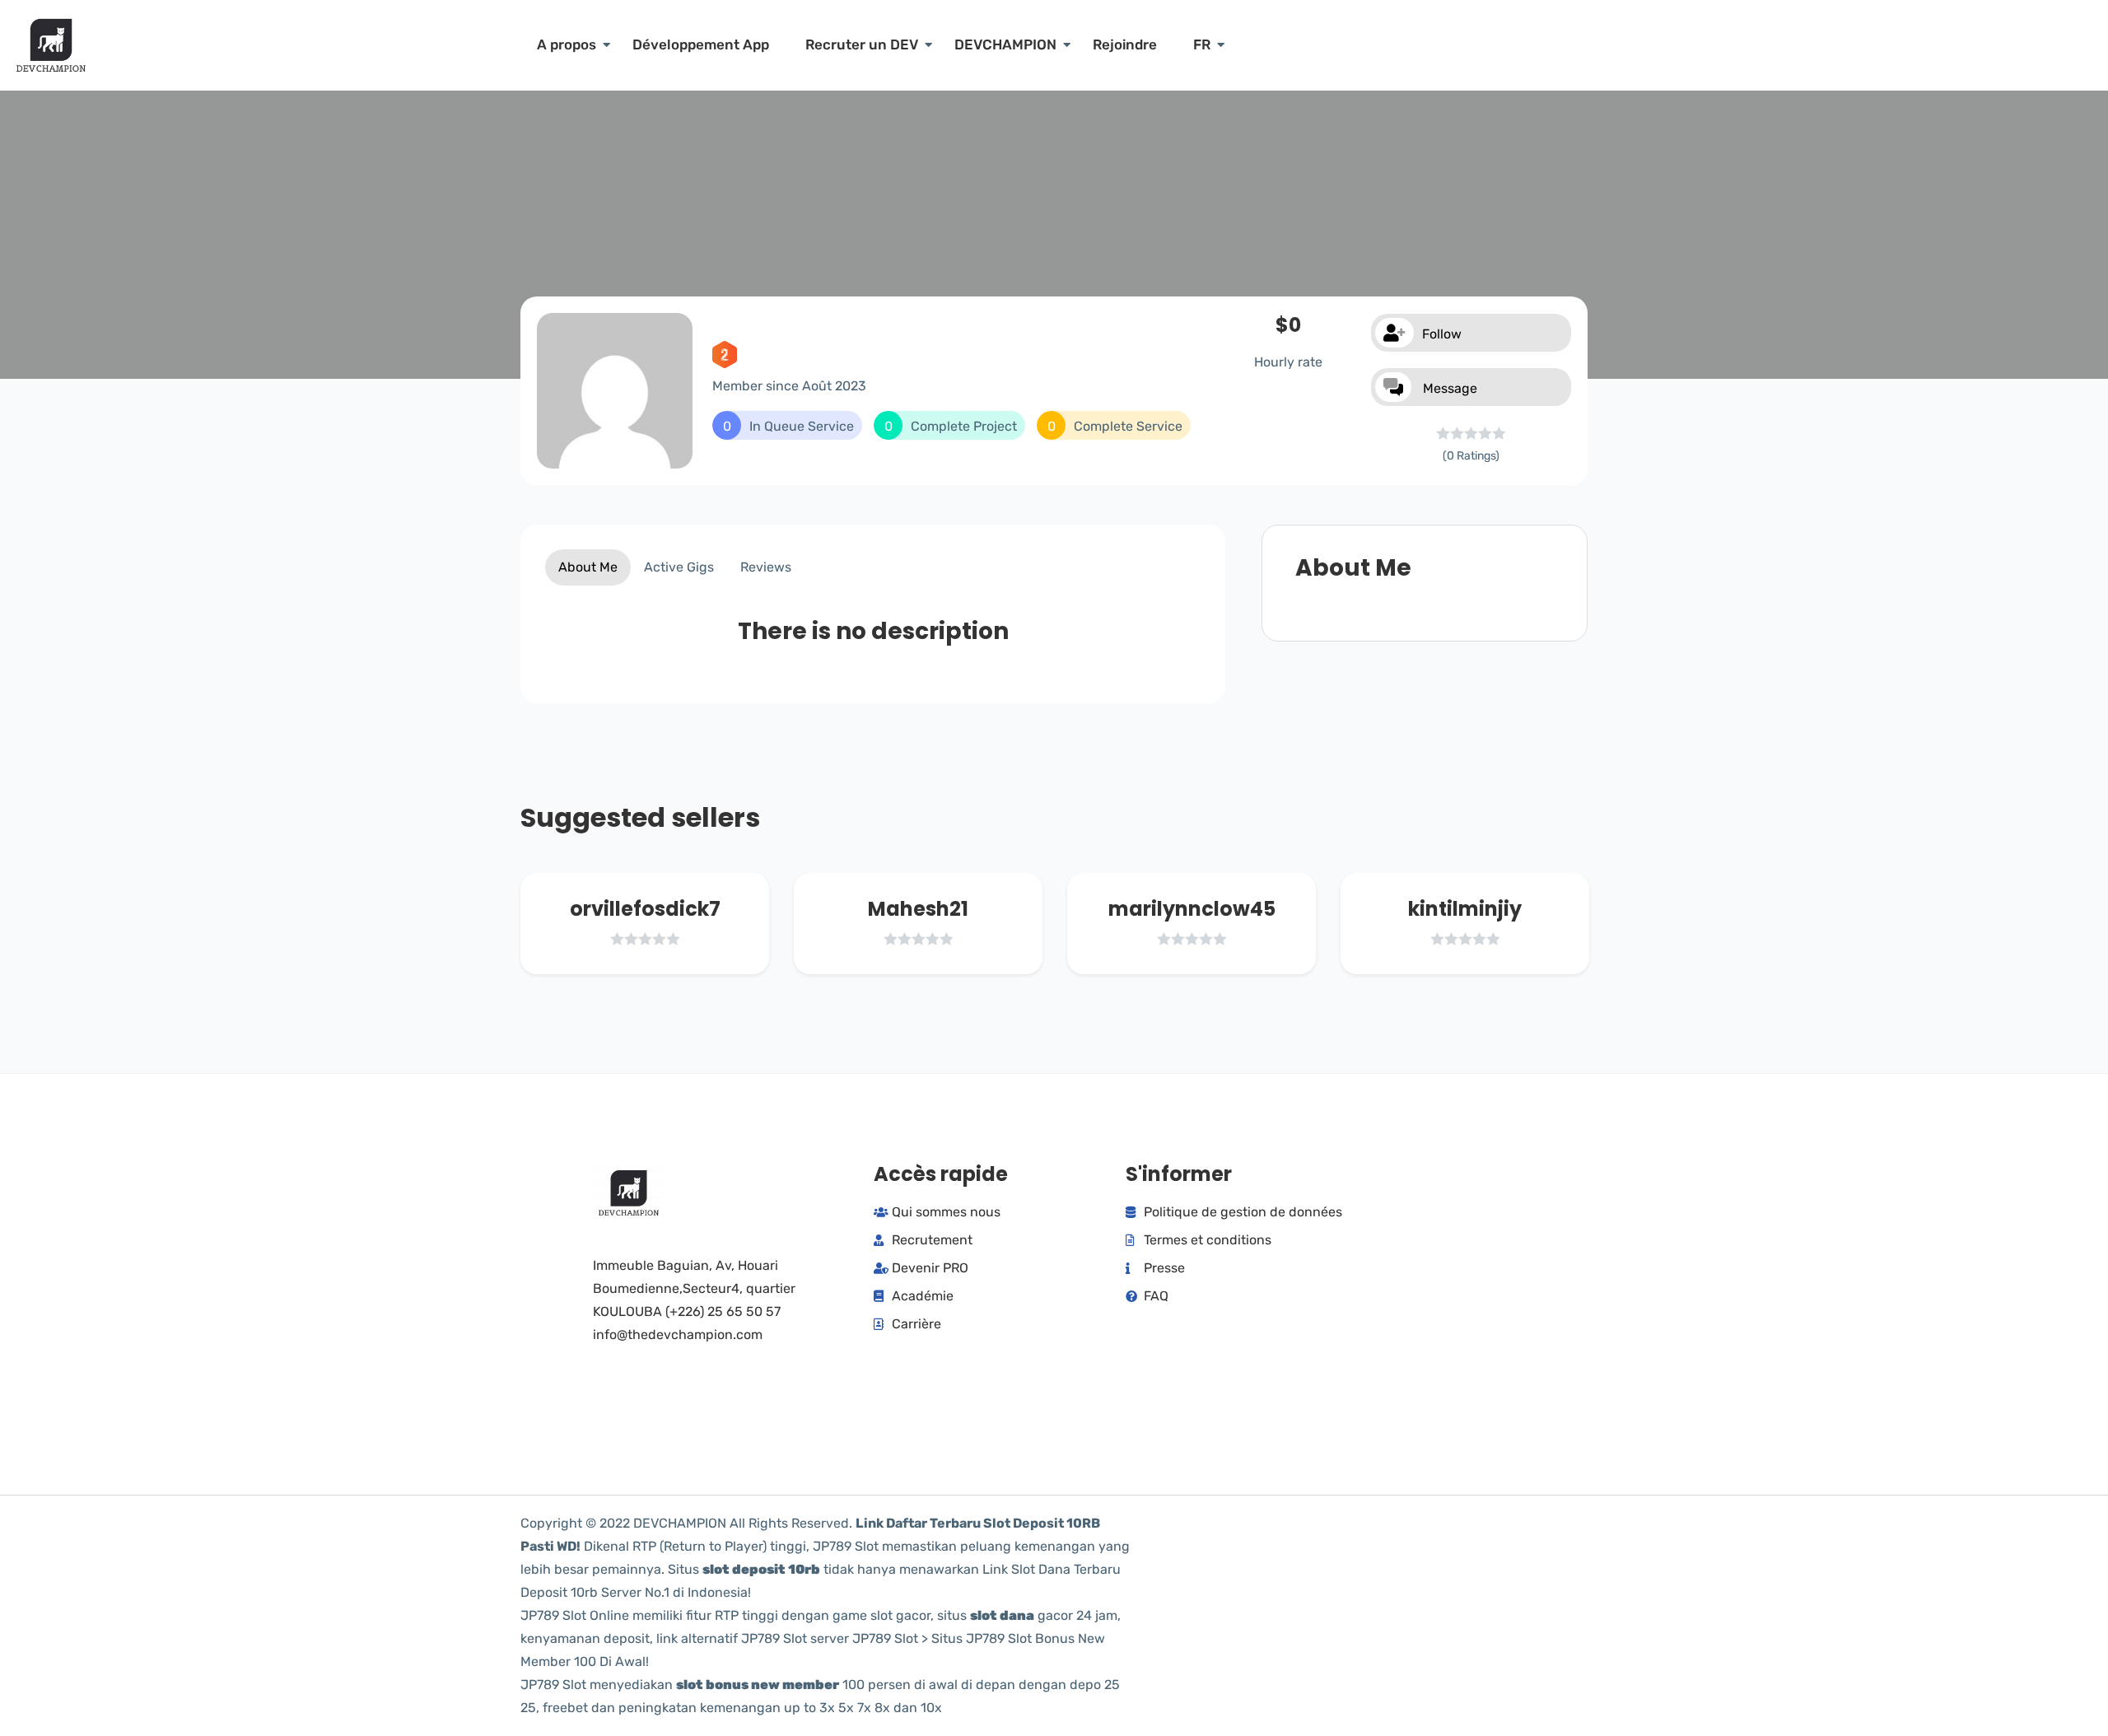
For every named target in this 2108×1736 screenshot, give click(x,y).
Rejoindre (1125, 44)
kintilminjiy (1465, 909)
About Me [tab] (588, 567)
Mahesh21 (918, 909)
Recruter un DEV (862, 44)
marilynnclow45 (1192, 909)
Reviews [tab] (766, 567)
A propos (567, 44)
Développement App (701, 44)
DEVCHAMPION (1005, 44)
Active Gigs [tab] (679, 567)
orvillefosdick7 (645, 909)
